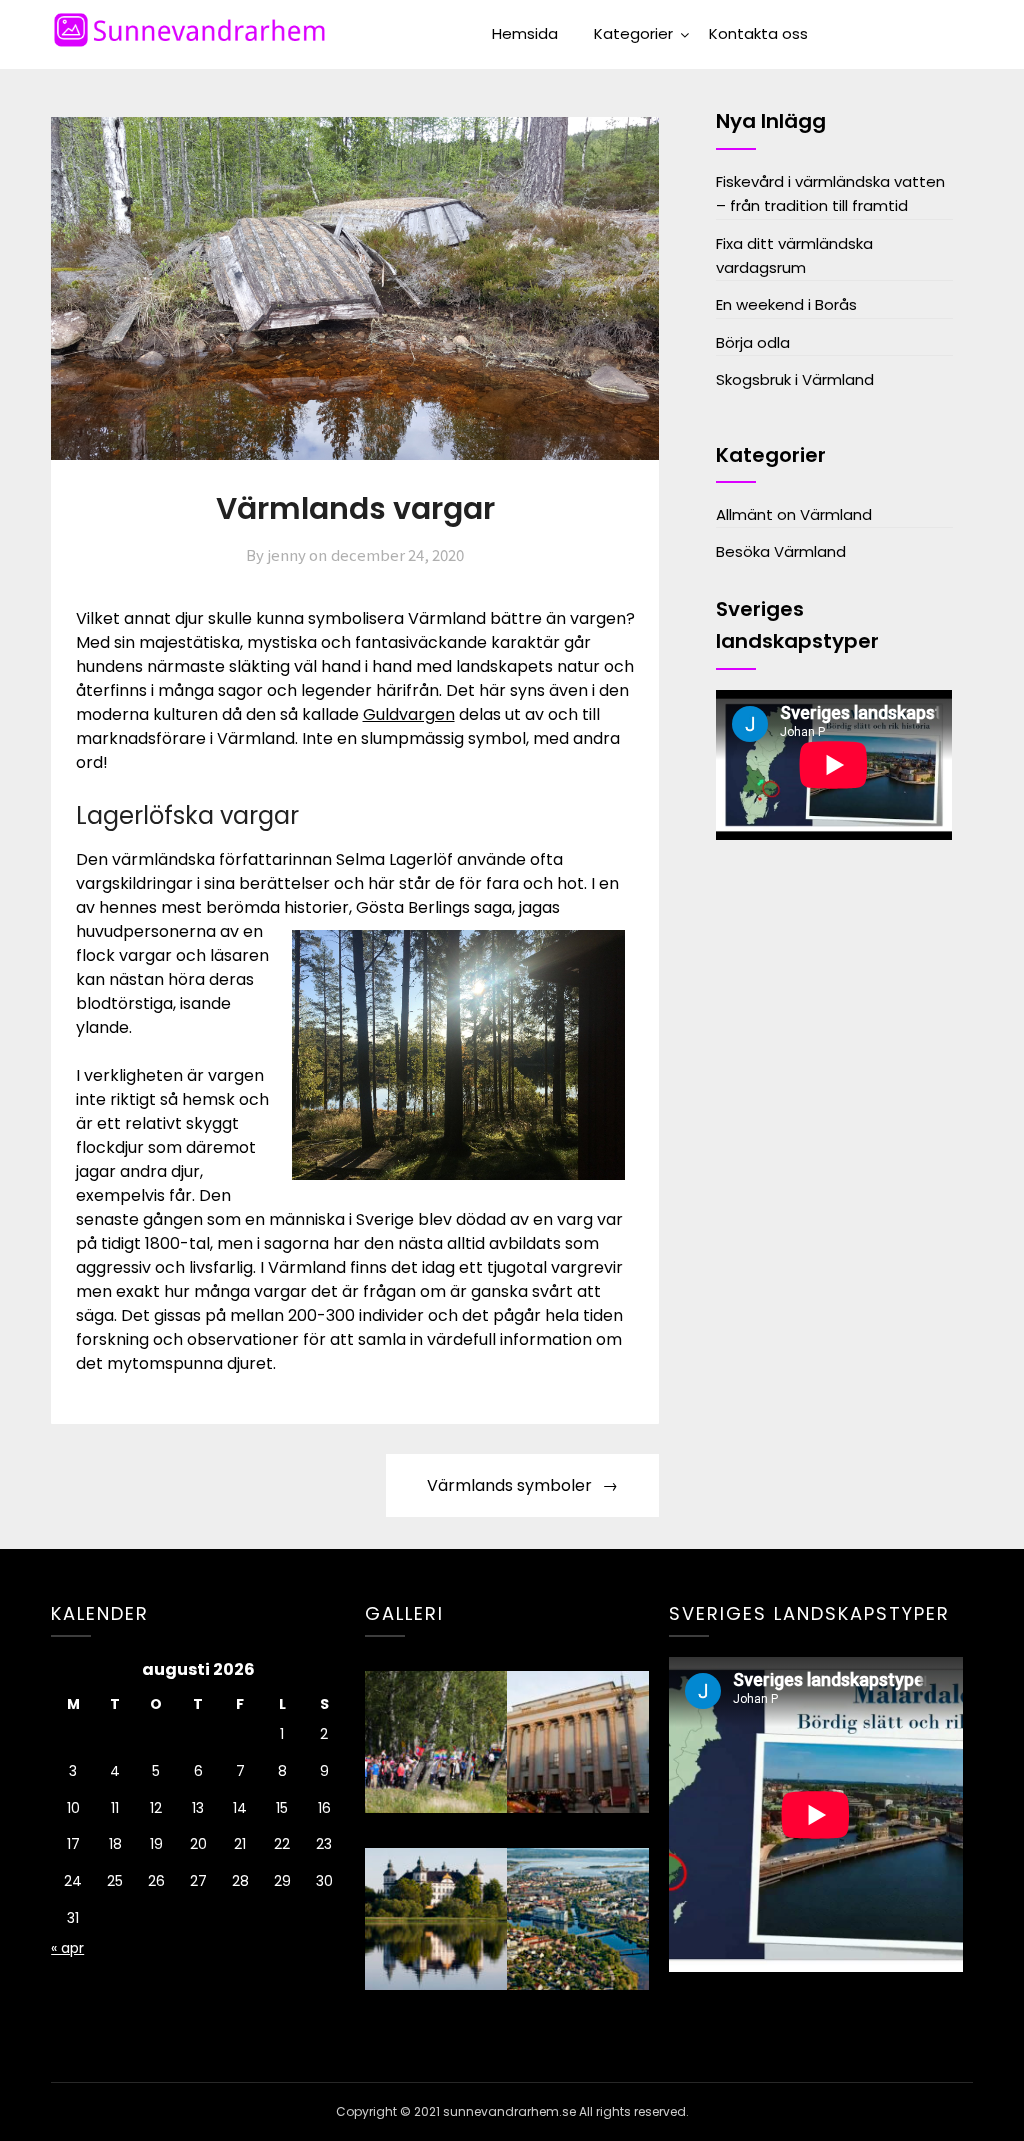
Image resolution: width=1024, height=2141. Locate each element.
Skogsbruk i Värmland (795, 379)
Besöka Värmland (781, 551)
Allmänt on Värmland (794, 514)
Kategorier (633, 33)
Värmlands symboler (509, 1485)
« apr (67, 1948)
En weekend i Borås (786, 304)
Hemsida (525, 33)
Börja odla (753, 342)
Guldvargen (409, 714)
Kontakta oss (758, 33)
